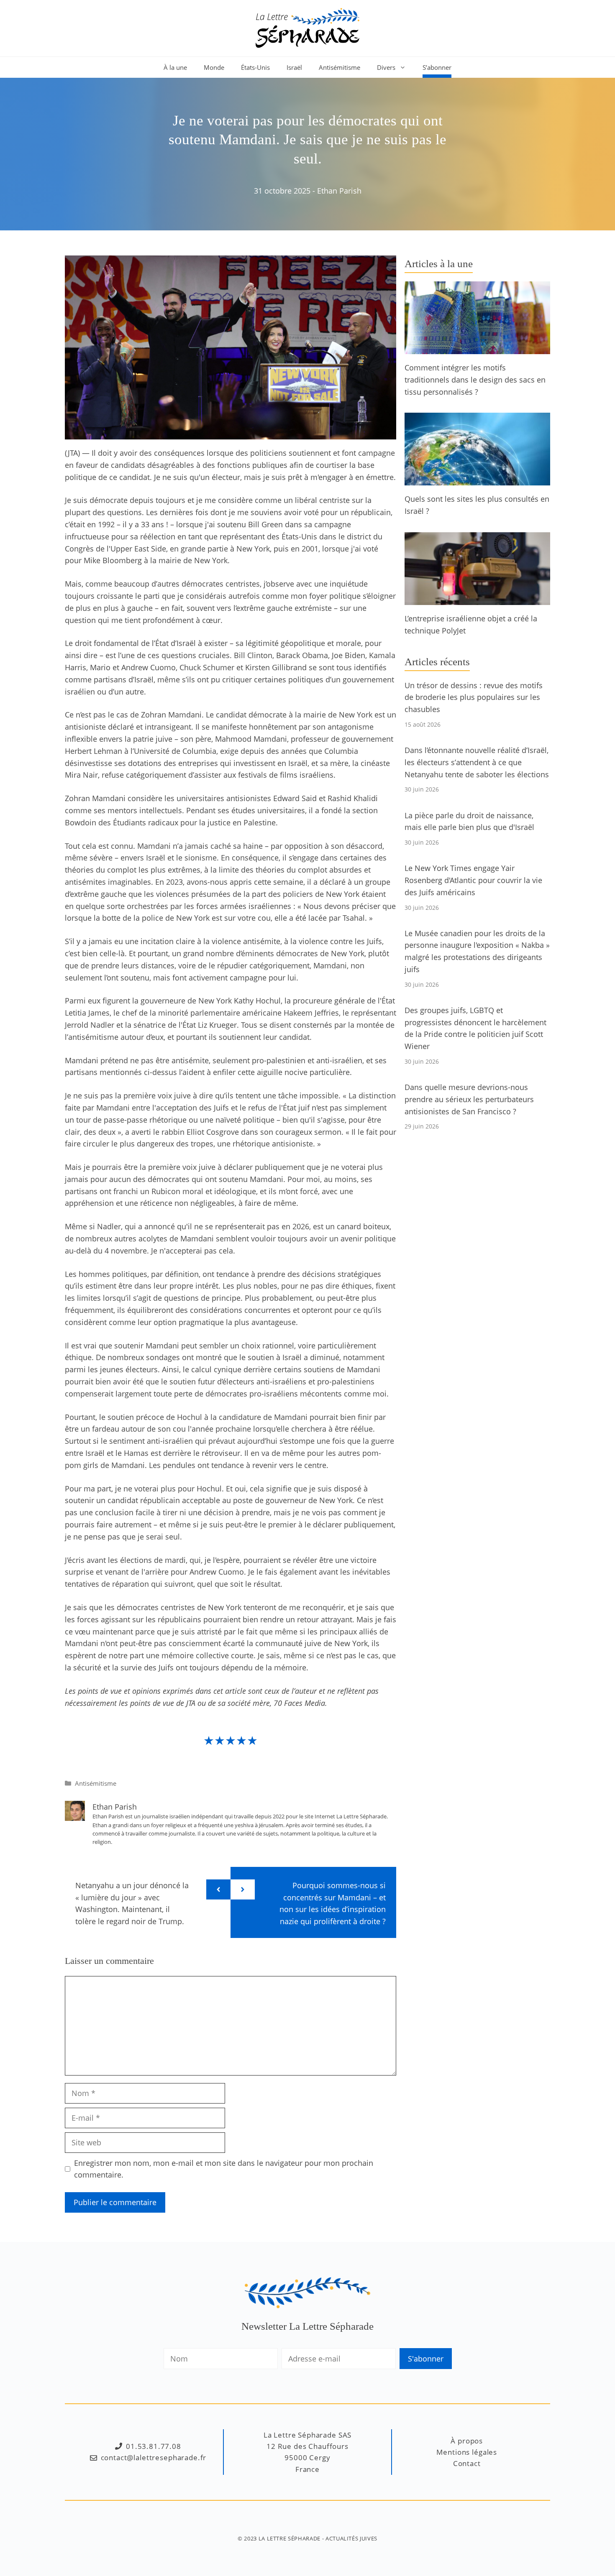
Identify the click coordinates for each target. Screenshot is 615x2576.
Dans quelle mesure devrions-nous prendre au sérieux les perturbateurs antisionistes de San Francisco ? (469, 1099)
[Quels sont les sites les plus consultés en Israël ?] (477, 480)
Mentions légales (467, 2452)
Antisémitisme (340, 67)
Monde (214, 67)
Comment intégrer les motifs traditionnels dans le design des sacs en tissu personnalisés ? (475, 380)
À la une (175, 67)
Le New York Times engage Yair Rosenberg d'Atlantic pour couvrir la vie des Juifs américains (473, 880)
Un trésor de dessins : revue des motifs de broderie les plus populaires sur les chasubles (474, 697)
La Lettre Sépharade (290, 2538)
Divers (386, 67)
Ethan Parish (339, 191)
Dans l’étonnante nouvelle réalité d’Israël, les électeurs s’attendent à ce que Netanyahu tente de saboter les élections (477, 762)
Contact (467, 2463)
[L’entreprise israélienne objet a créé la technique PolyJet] (477, 599)
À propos (467, 2441)
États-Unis (255, 67)
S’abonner (437, 67)
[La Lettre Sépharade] (307, 27)
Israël (294, 67)
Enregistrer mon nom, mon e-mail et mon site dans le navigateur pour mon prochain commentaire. (224, 2169)
